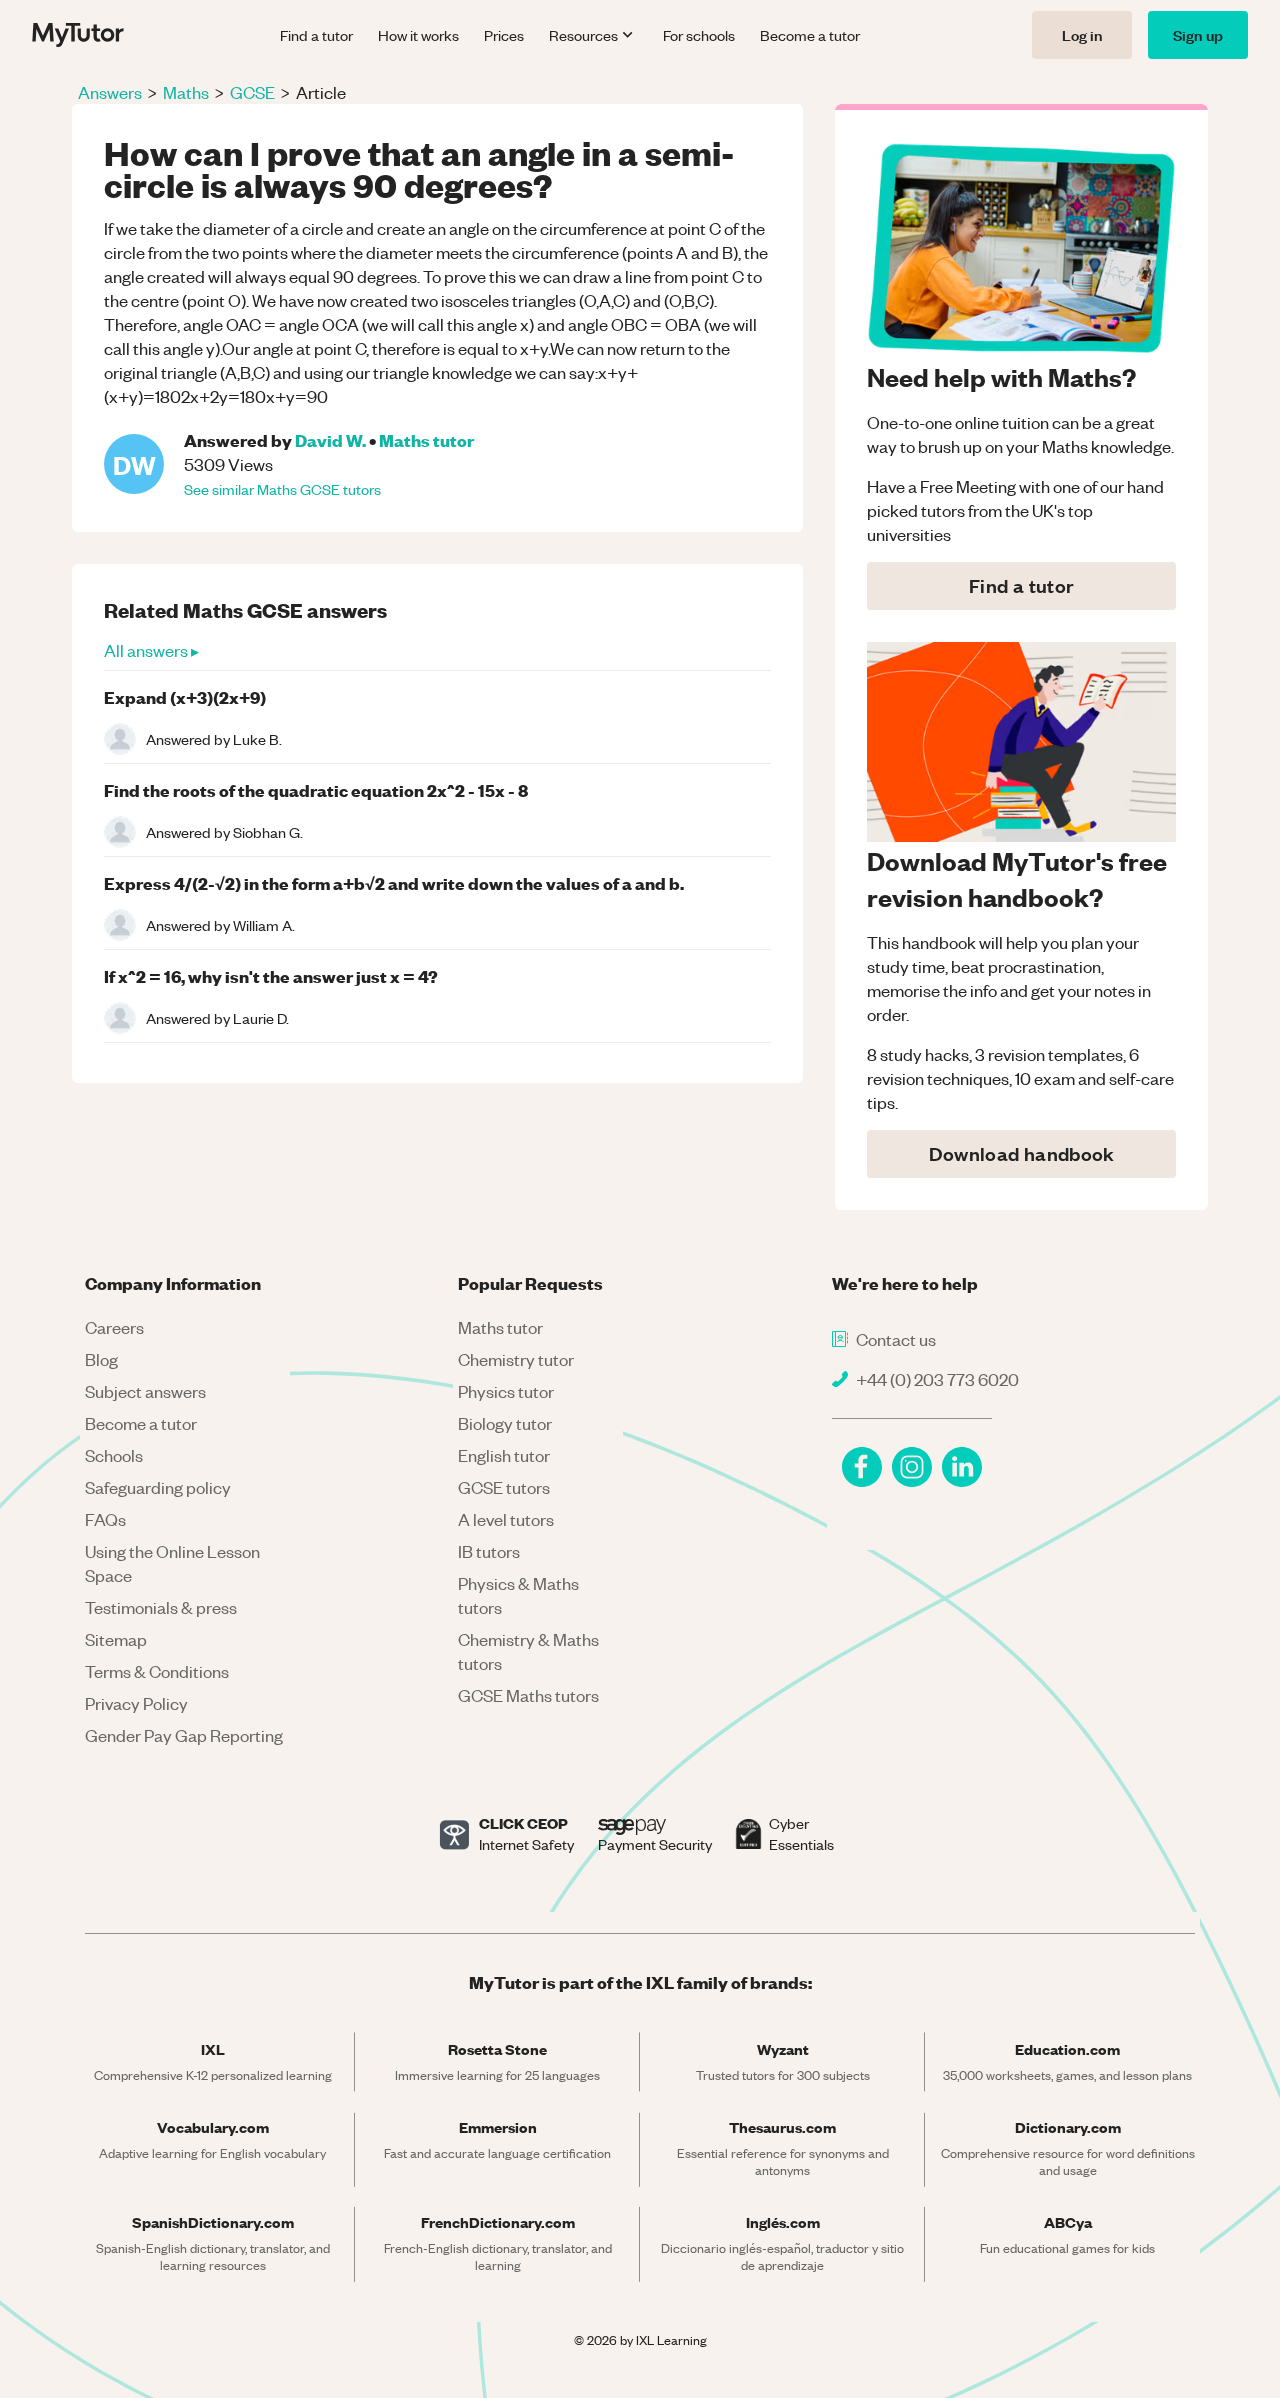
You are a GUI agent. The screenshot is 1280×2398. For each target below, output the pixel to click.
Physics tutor (506, 1391)
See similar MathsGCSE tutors (282, 489)
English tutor (504, 1455)
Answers (110, 92)
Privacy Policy (136, 1703)
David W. (330, 439)
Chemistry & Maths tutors (528, 1651)
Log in (1082, 34)
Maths (186, 92)
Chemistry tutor (516, 1359)
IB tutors (489, 1551)
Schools (114, 1455)
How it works (418, 35)
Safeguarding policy (158, 1487)
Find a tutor (316, 35)
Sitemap (116, 1639)
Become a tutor (810, 35)
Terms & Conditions (157, 1671)
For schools (699, 35)
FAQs (105, 1519)
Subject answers (145, 1391)
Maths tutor (426, 439)
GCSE (252, 92)
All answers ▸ (151, 650)
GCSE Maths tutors (528, 1695)
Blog (101, 1359)
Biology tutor (505, 1423)
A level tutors (506, 1519)
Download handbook (1022, 1153)
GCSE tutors (504, 1487)
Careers (114, 1327)
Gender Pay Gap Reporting (184, 1735)
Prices (504, 35)
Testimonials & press (161, 1607)
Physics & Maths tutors (518, 1595)
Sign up (1198, 34)
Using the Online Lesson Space (172, 1563)
